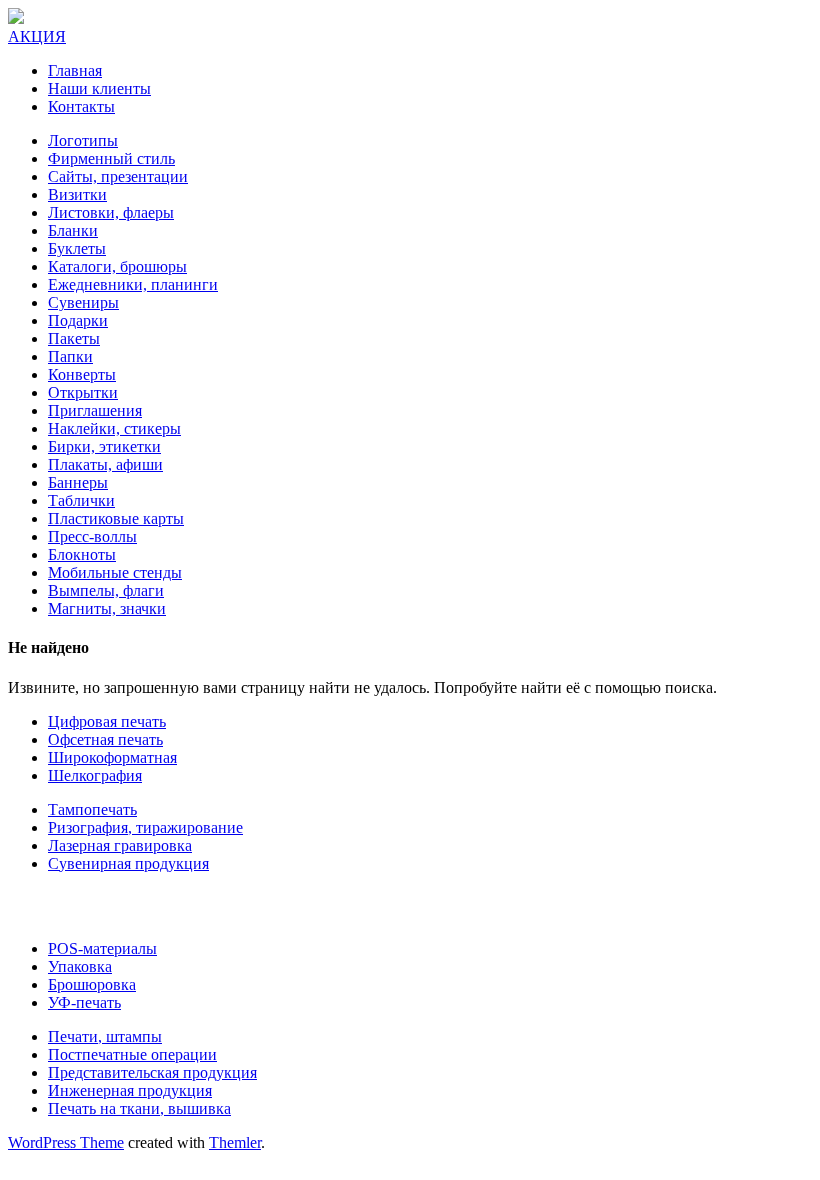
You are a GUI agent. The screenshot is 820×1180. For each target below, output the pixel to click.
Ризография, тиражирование (145, 827)
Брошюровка (92, 984)
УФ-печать (84, 1002)
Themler (235, 1142)
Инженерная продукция (130, 1090)
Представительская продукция (152, 1072)
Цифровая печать (107, 721)
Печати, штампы (105, 1036)
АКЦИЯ (37, 36)
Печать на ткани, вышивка (139, 1108)
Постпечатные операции (132, 1054)
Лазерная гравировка (120, 845)
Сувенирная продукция (128, 863)
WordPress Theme (66, 1142)
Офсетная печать (105, 739)
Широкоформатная (112, 757)
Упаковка (80, 966)
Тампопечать (92, 809)
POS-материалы (102, 948)
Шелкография (95, 775)
